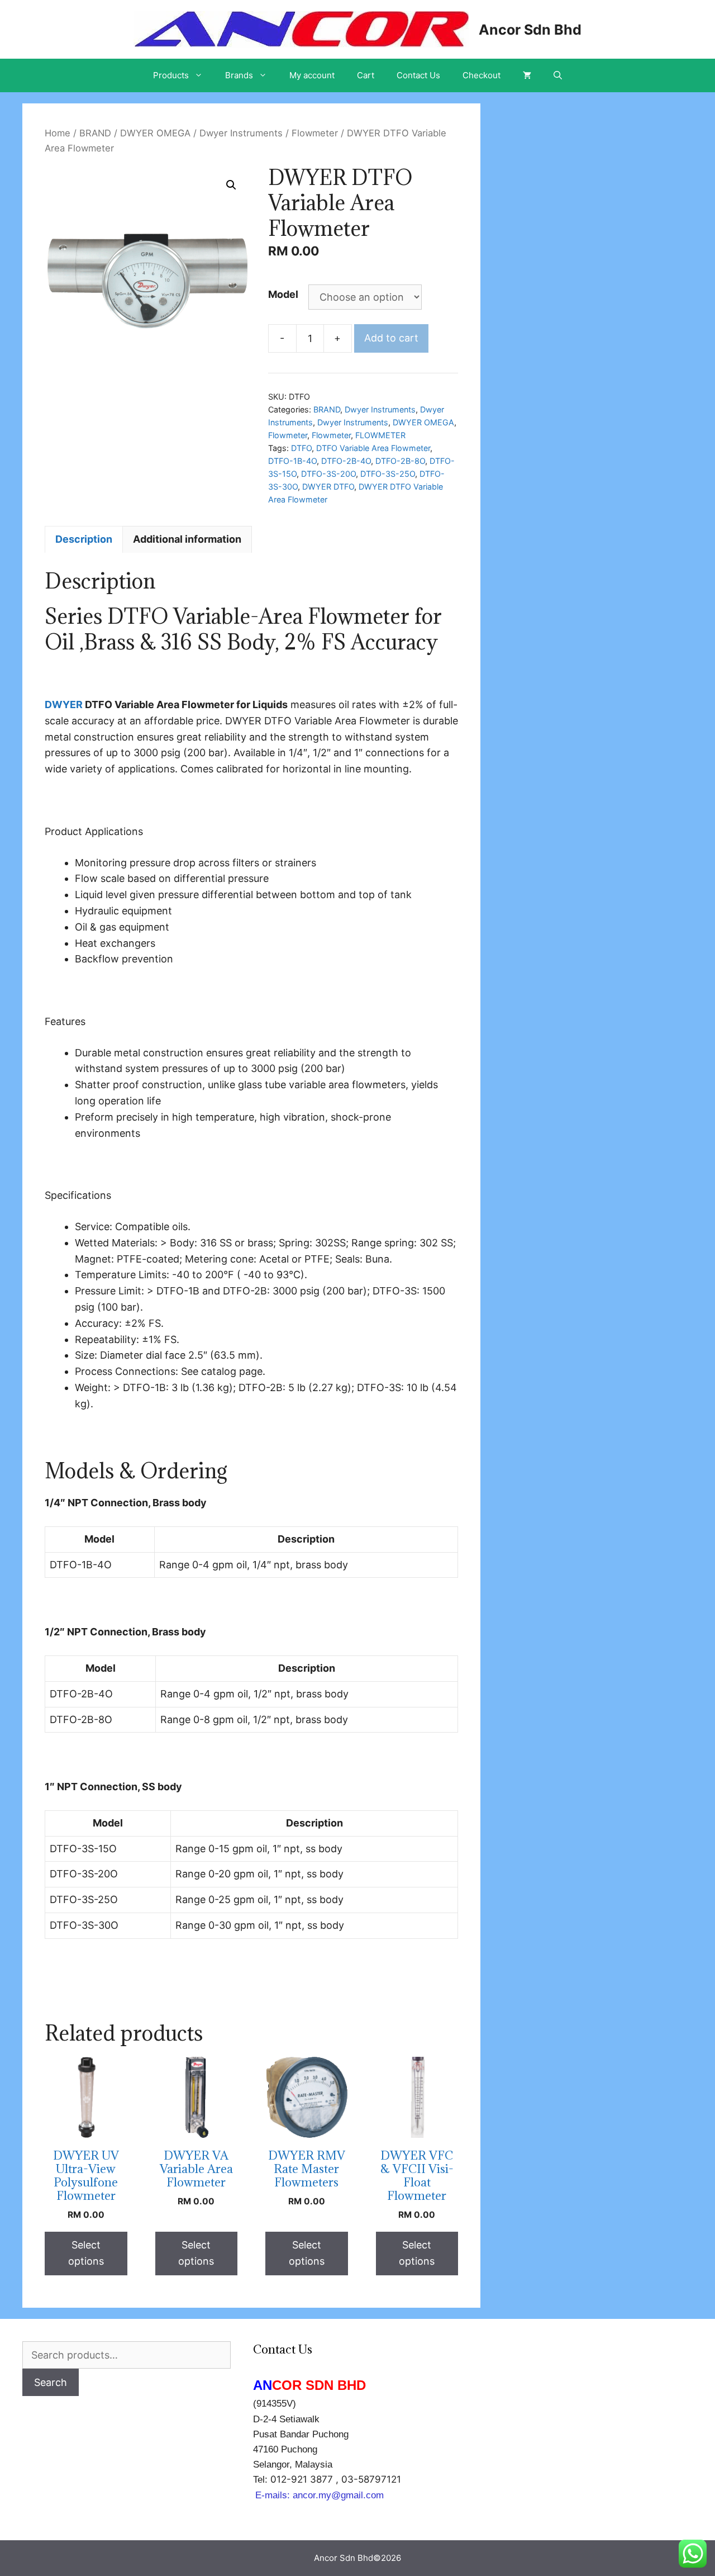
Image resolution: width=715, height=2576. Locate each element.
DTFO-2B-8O (400, 461)
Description (84, 539)
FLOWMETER (380, 435)
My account (312, 75)
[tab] (84, 539)
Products (171, 75)
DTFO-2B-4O (346, 461)
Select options (86, 2253)
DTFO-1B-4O (292, 461)
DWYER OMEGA (155, 133)
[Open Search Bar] (558, 75)
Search (51, 2382)
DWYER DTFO (328, 487)
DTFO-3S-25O (388, 474)
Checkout (482, 75)
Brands (239, 75)
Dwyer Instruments (241, 133)
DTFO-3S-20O (328, 474)
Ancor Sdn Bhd (530, 30)
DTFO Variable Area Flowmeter (373, 448)
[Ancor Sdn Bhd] (301, 28)
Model (283, 294)
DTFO (301, 448)
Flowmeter (315, 133)
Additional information (187, 539)
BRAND (95, 133)
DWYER (64, 705)
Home (58, 133)
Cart (366, 75)
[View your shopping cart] (527, 75)
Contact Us (418, 75)
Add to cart (391, 338)
